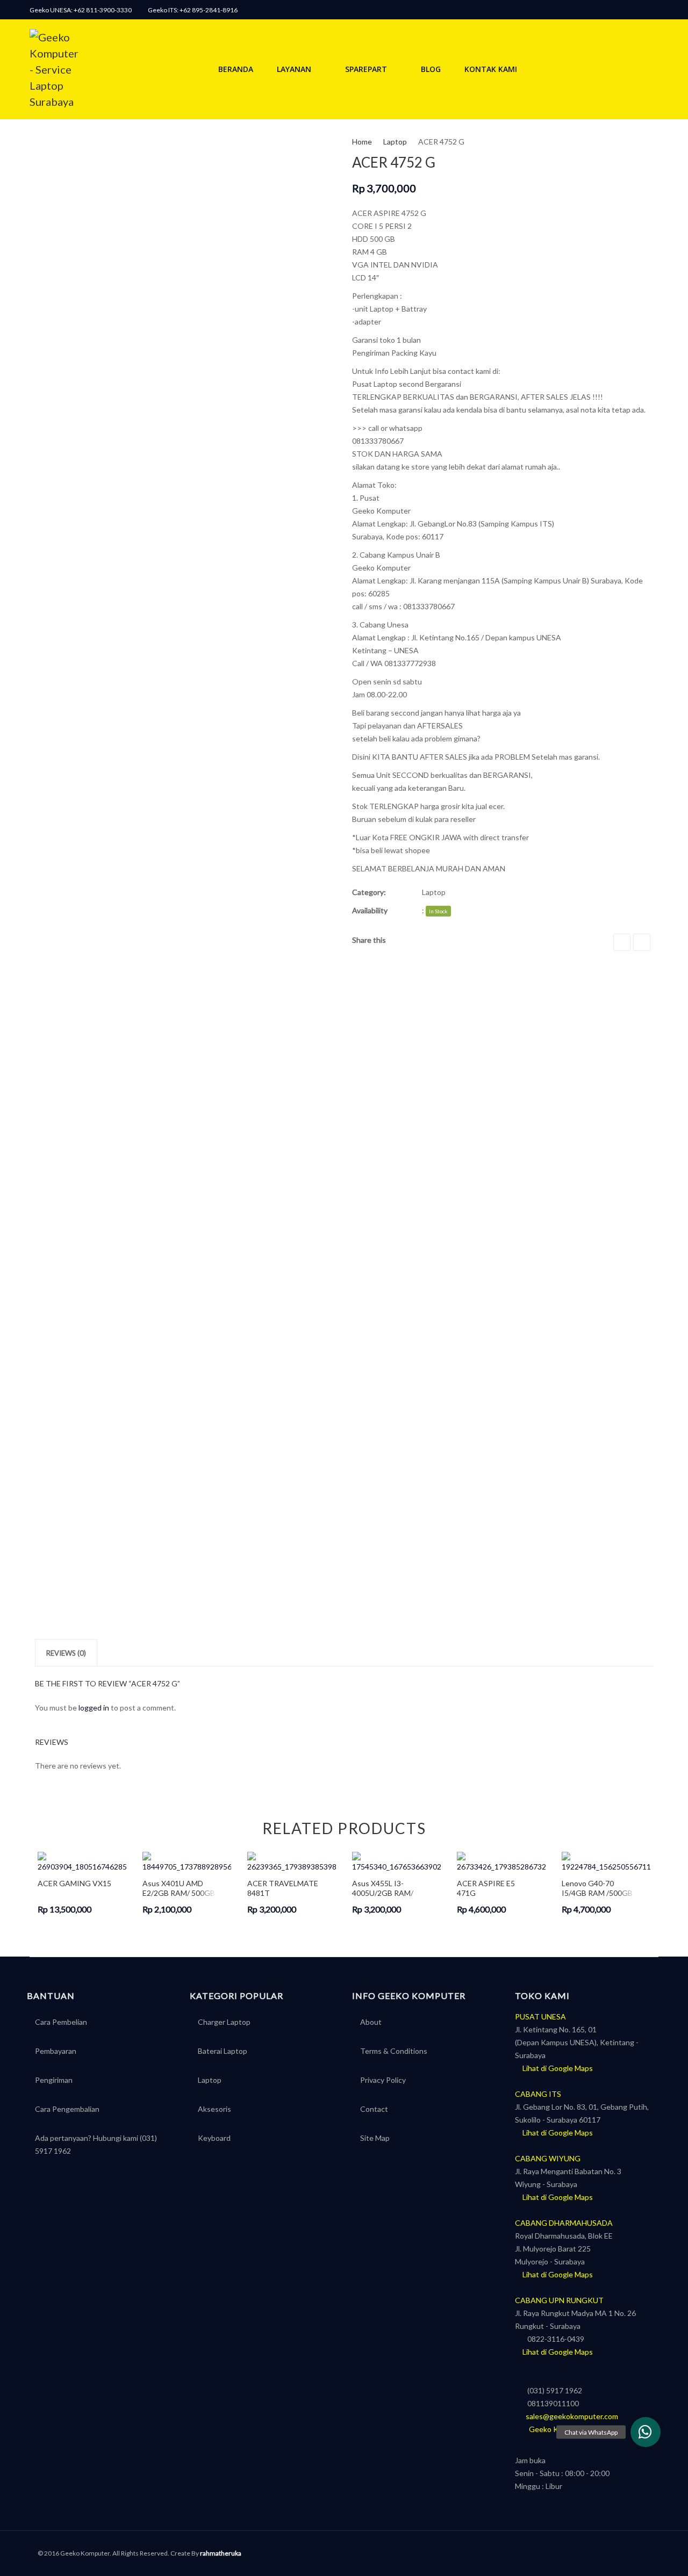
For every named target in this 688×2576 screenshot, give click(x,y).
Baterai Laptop (223, 2051)
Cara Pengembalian (67, 2109)
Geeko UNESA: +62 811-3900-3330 (81, 10)
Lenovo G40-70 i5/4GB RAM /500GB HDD (597, 1888)
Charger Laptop (224, 2022)
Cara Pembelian (61, 2022)
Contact (374, 2109)
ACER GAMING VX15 (74, 1883)
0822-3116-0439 (553, 2339)
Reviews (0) (66, 1653)
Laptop (395, 142)
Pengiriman (54, 2080)
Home (362, 142)
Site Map (375, 2138)
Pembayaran (56, 2051)
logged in (94, 1708)
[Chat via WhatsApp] (646, 2432)
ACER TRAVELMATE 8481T (283, 1888)
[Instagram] (639, 10)
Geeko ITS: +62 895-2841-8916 (193, 10)
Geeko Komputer (554, 2429)
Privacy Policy (383, 2080)
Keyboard (214, 2138)
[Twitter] (642, 942)
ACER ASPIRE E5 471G (486, 1888)
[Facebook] (653, 10)
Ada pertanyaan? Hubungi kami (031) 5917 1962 (96, 2144)
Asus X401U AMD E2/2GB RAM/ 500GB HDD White (179, 1888)
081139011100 (550, 2403)
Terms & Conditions (394, 2051)
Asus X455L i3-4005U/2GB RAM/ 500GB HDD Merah (384, 1888)
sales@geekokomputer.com (569, 2416)
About (371, 2022)
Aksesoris (214, 2109)
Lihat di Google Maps (557, 2068)
